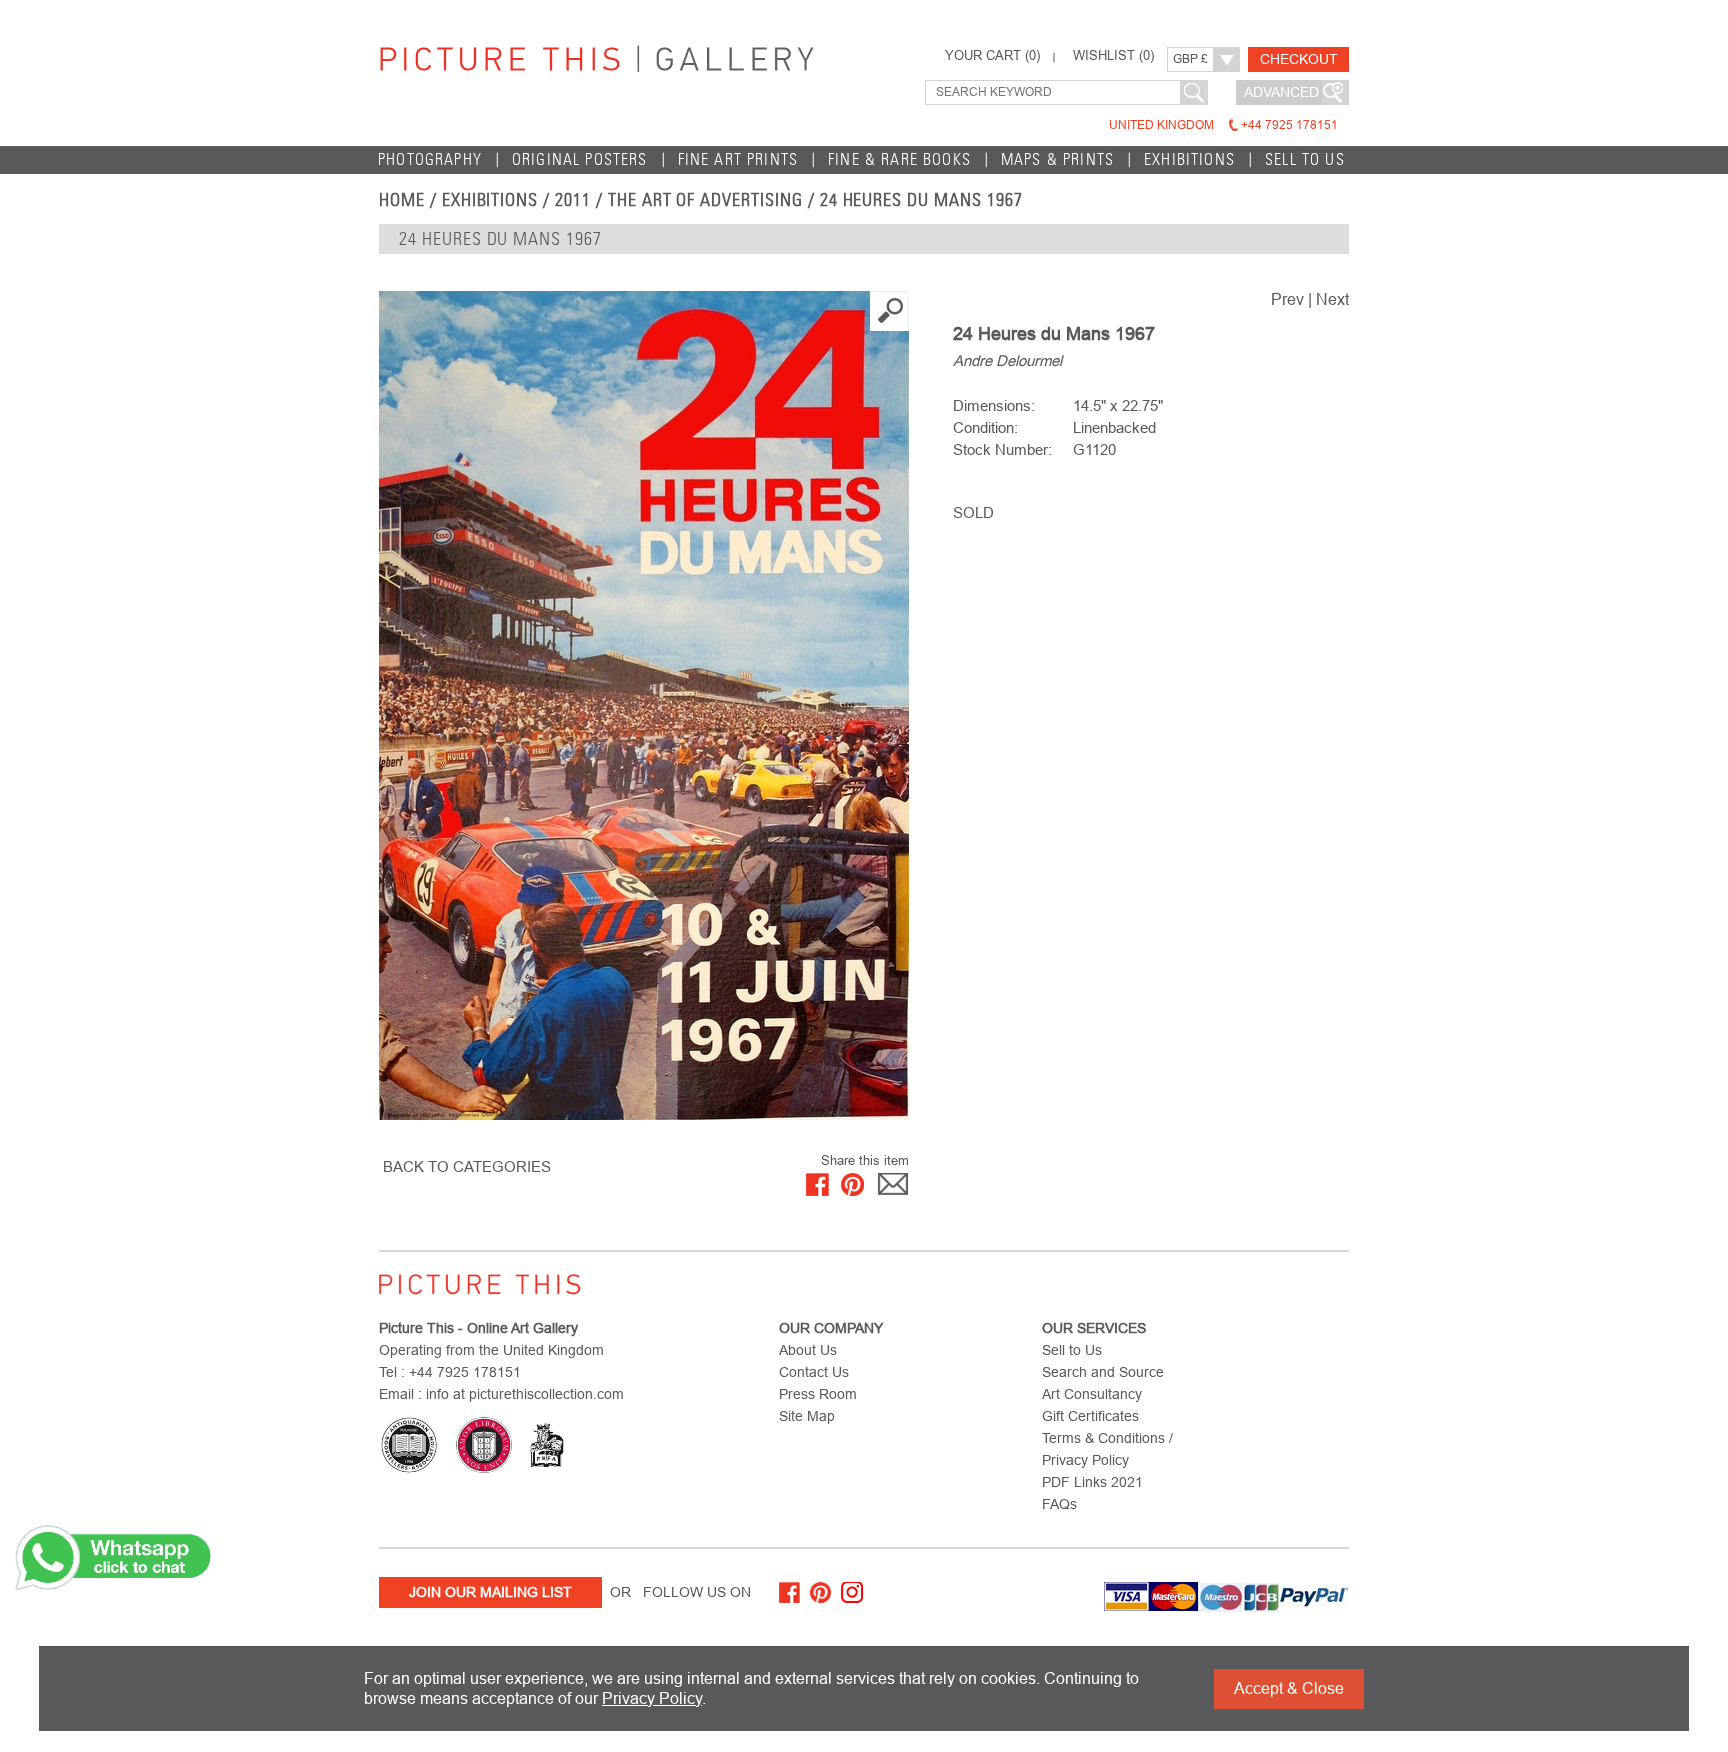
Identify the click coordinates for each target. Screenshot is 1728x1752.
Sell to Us (1305, 159)
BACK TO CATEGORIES (467, 1166)
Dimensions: (994, 405)
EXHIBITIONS (490, 200)
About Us (808, 1350)
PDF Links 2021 (1092, 1482)
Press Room (818, 1394)
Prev (1287, 299)
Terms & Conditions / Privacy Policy (1107, 1449)
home (402, 200)
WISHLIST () (1113, 56)
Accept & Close (1289, 1688)
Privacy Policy (652, 1698)
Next (1332, 299)
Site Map (807, 1416)
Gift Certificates (1090, 1416)
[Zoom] (644, 705)
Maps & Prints (1057, 159)
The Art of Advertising (705, 200)
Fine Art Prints (738, 159)
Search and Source (1103, 1372)
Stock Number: (1002, 449)
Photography (430, 159)
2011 (573, 200)
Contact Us (814, 1372)
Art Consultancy (1092, 1394)
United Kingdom (1223, 125)
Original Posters (580, 159)
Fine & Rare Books (899, 159)
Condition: (985, 427)
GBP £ (1190, 59)
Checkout (1299, 59)
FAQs (1059, 1504)
